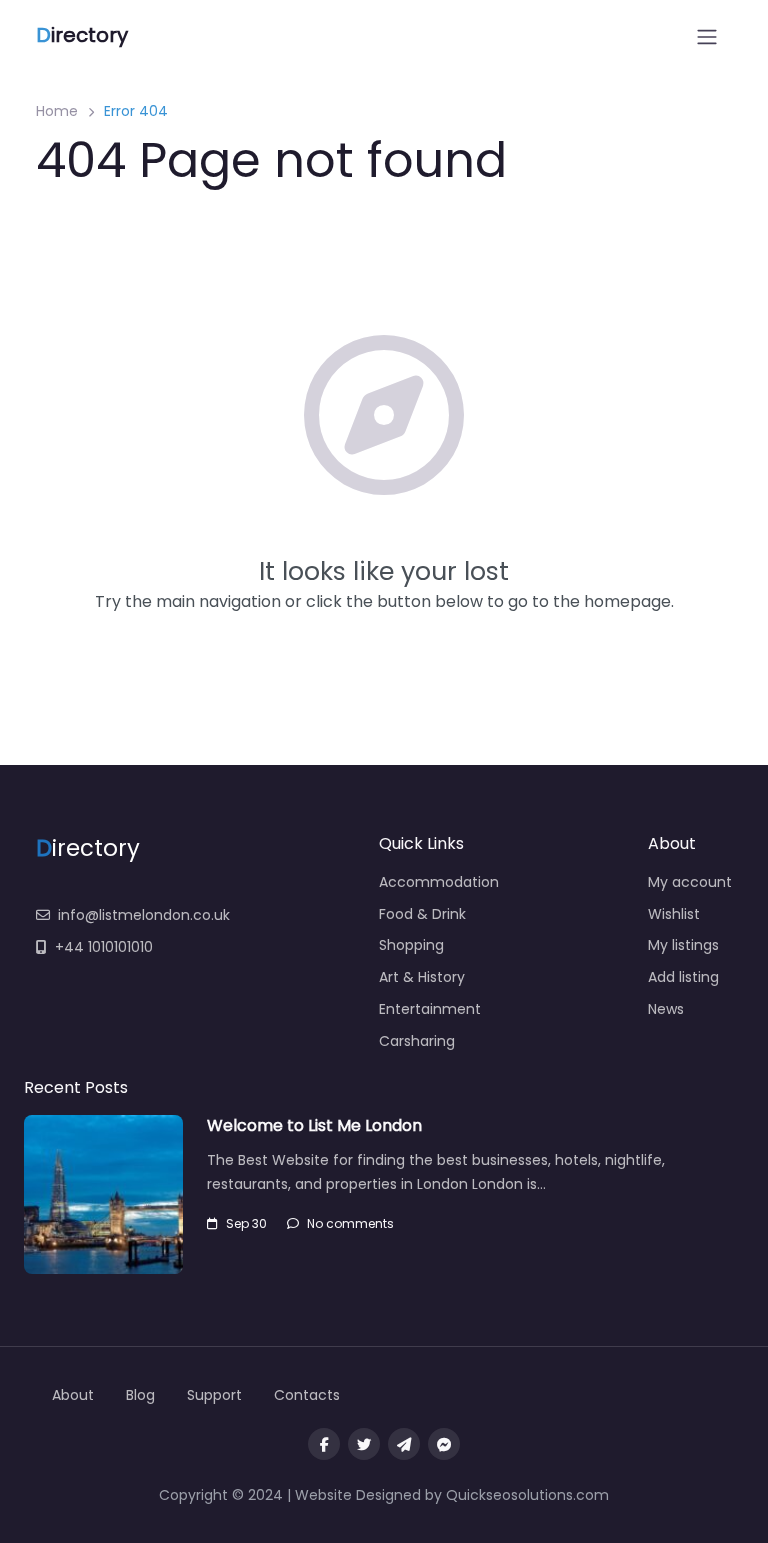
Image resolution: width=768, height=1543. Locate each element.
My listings (683, 945)
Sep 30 (246, 1223)
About (73, 1395)
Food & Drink (422, 914)
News (666, 1009)
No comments (350, 1223)
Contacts (307, 1395)
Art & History (422, 977)
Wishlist (674, 914)
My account (690, 882)
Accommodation (439, 882)
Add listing (683, 977)
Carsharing (417, 1041)
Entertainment (430, 1009)
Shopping (411, 945)
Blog (140, 1395)
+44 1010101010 (104, 947)
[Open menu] (707, 37)
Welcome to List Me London (314, 1125)
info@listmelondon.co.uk (144, 915)
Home (57, 111)
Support (214, 1395)
